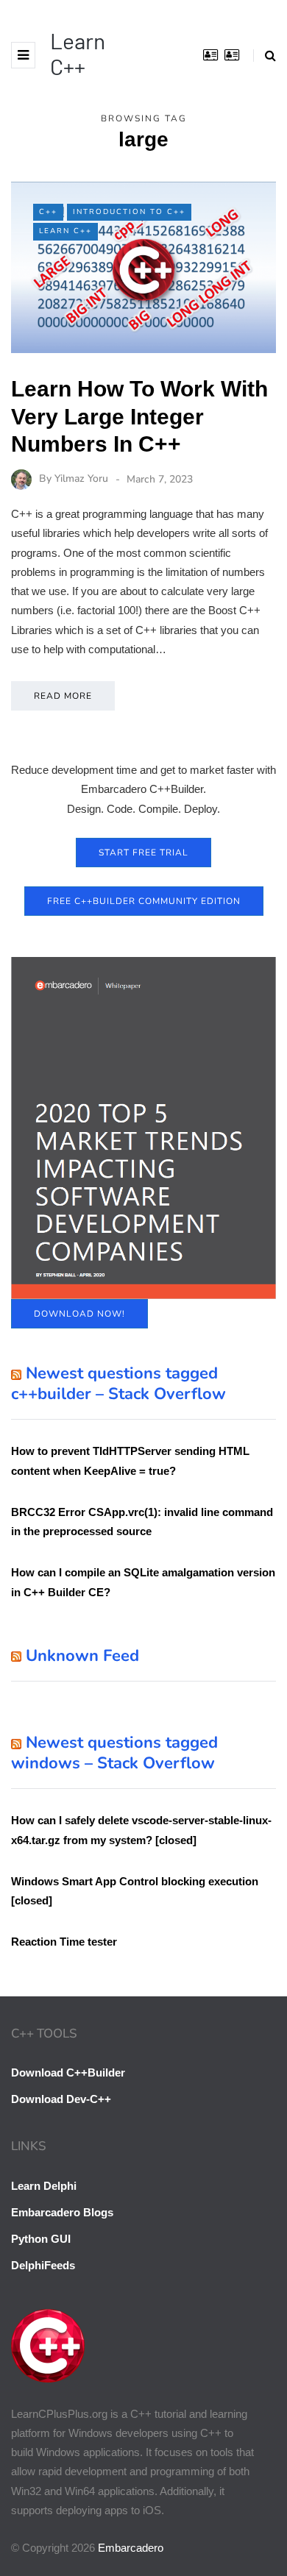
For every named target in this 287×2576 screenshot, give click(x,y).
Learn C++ (78, 53)
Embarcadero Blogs (62, 2212)
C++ (48, 212)
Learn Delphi (44, 2186)
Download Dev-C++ (61, 2099)
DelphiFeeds (43, 2265)
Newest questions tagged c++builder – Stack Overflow (118, 1384)
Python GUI (41, 2239)
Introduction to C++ (129, 212)
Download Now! (79, 1314)
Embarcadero (131, 2548)
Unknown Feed (82, 1656)
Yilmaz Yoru (81, 479)
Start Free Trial (143, 853)
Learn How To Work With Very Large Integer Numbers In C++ (139, 416)
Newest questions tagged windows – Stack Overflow (114, 1753)
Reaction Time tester (64, 1942)
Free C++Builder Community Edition (144, 901)
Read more (63, 696)
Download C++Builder (68, 2072)
